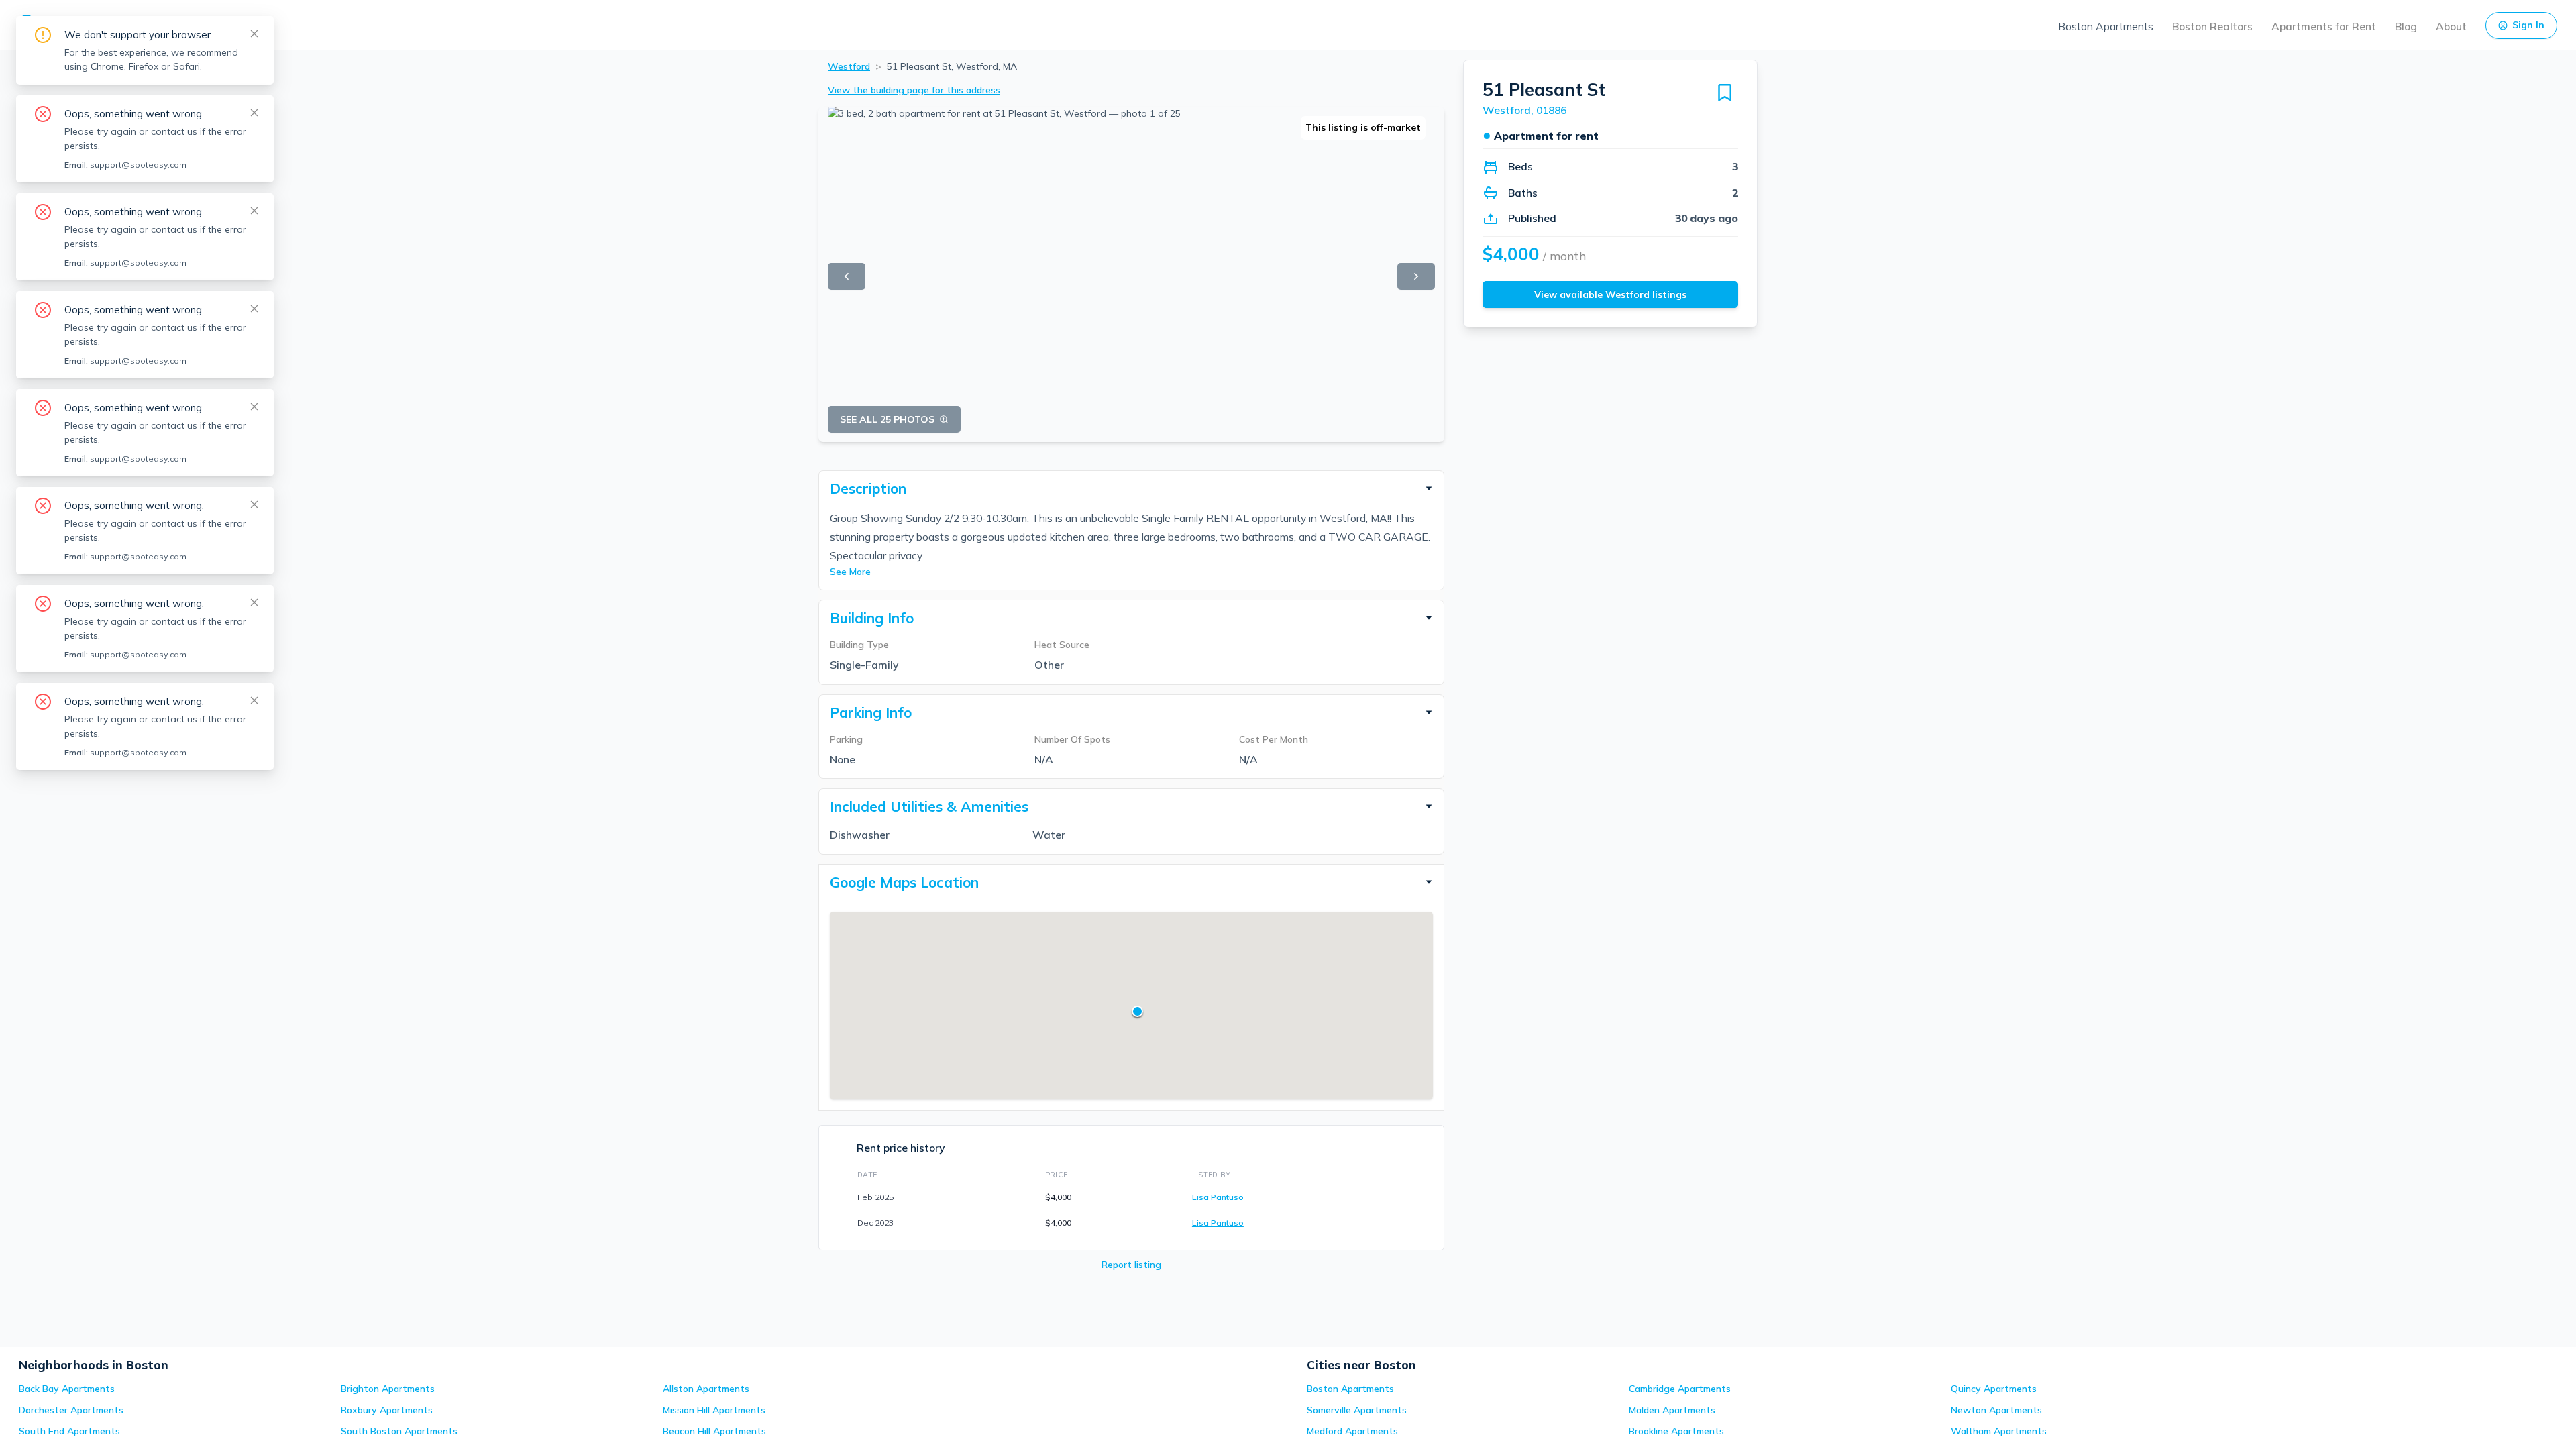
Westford (849, 66)
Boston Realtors (2212, 26)
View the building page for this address (914, 90)
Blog (2406, 26)
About (2451, 26)
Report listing (1131, 1265)
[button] (1131, 488)
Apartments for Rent (2324, 26)
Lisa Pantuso (1218, 1197)
